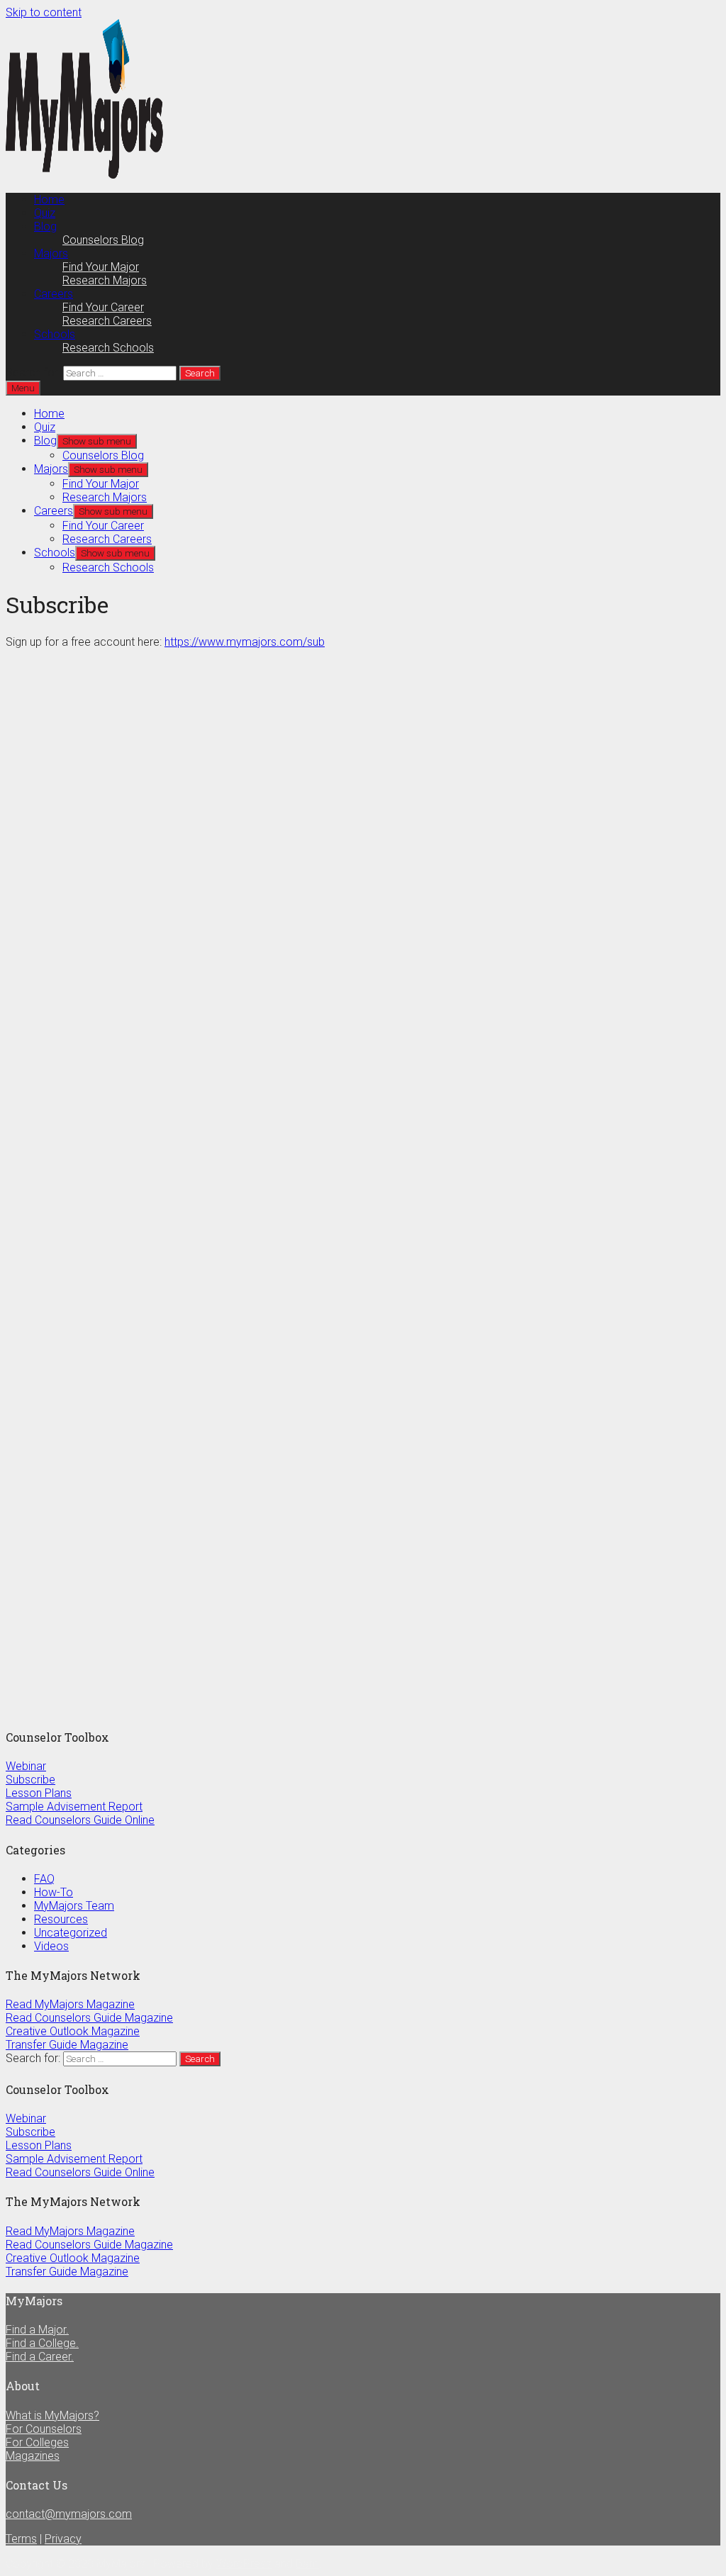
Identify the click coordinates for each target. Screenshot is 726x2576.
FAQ (44, 1879)
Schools (55, 334)
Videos (51, 1946)
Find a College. (42, 2343)
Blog (45, 226)
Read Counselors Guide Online (80, 1820)
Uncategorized (71, 1933)
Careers (54, 294)
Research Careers (107, 321)
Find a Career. (40, 2357)
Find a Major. (37, 2330)
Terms (21, 2539)
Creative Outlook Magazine (73, 2031)
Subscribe (30, 1780)
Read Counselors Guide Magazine (89, 2018)
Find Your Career (103, 307)
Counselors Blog (103, 240)
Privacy (63, 2539)
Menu (23, 388)
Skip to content (44, 12)
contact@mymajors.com (69, 2514)
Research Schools (108, 348)
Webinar (26, 1766)
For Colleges (37, 2442)
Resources (61, 1919)
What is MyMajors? (52, 2415)
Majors (51, 253)
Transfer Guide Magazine (67, 2045)
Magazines (33, 2456)
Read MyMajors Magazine (70, 2004)
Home (49, 200)
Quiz (45, 213)
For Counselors (44, 2429)
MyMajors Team (74, 1906)
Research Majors (105, 280)
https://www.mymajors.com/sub (245, 642)
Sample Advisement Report (74, 1807)
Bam (307, 2564)
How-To (54, 1892)
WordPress (244, 2564)
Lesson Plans (39, 1793)
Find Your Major (101, 267)
